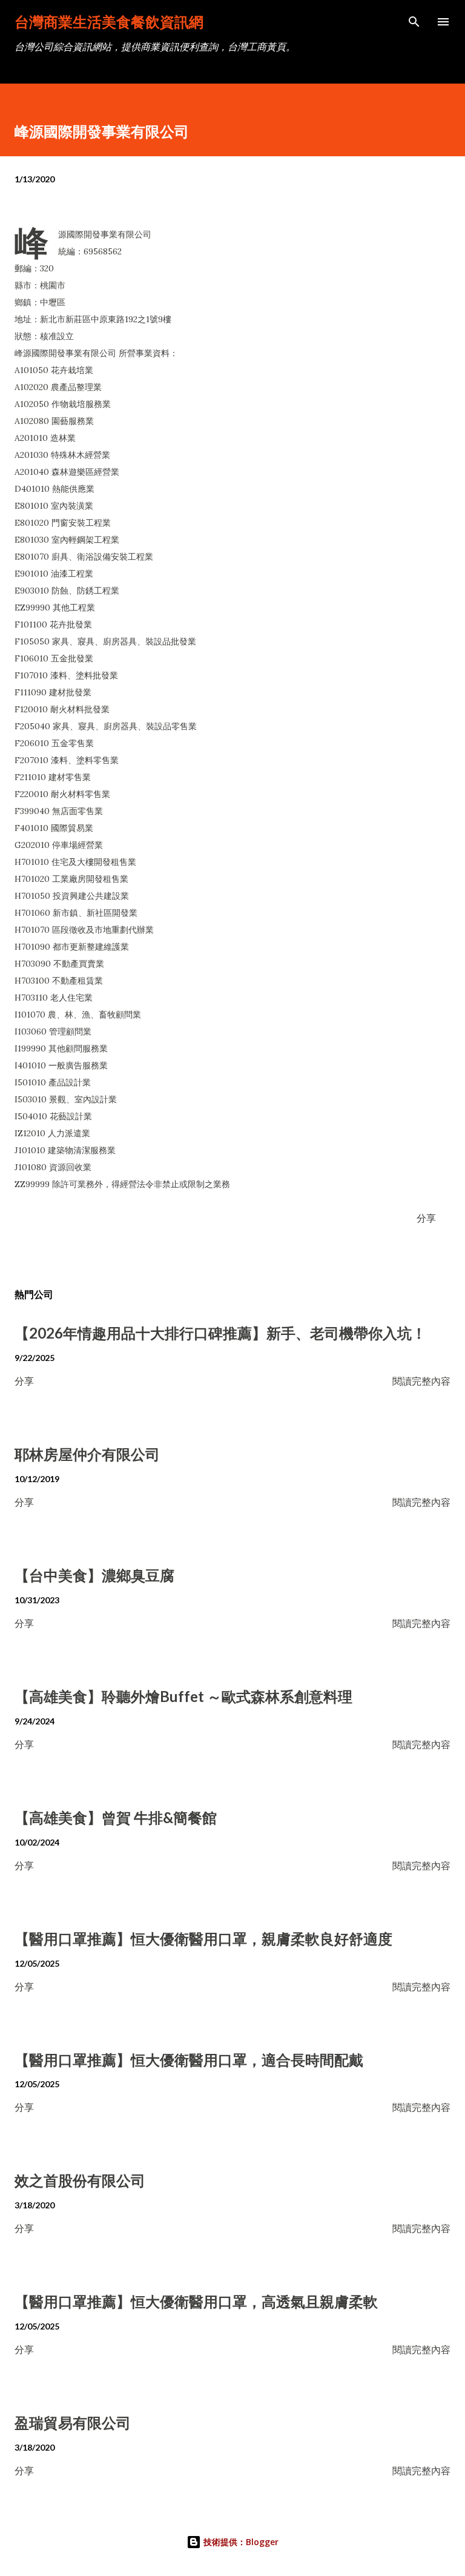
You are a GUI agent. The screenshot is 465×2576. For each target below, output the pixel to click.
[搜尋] (414, 22)
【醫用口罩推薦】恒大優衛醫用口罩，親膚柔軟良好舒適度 (203, 1939)
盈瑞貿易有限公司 (73, 2422)
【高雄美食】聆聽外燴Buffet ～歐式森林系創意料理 (183, 1696)
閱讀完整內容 (421, 1381)
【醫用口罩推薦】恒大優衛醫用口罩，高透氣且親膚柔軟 (196, 2301)
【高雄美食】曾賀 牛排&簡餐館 (116, 1817)
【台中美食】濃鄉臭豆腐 (94, 1575)
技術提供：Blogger (240, 2542)
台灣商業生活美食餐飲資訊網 (109, 22)
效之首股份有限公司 (80, 2180)
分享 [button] (426, 1218)
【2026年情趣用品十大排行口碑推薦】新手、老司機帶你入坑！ (220, 1333)
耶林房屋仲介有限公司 (87, 1454)
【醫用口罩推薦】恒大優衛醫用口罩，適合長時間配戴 (189, 2060)
